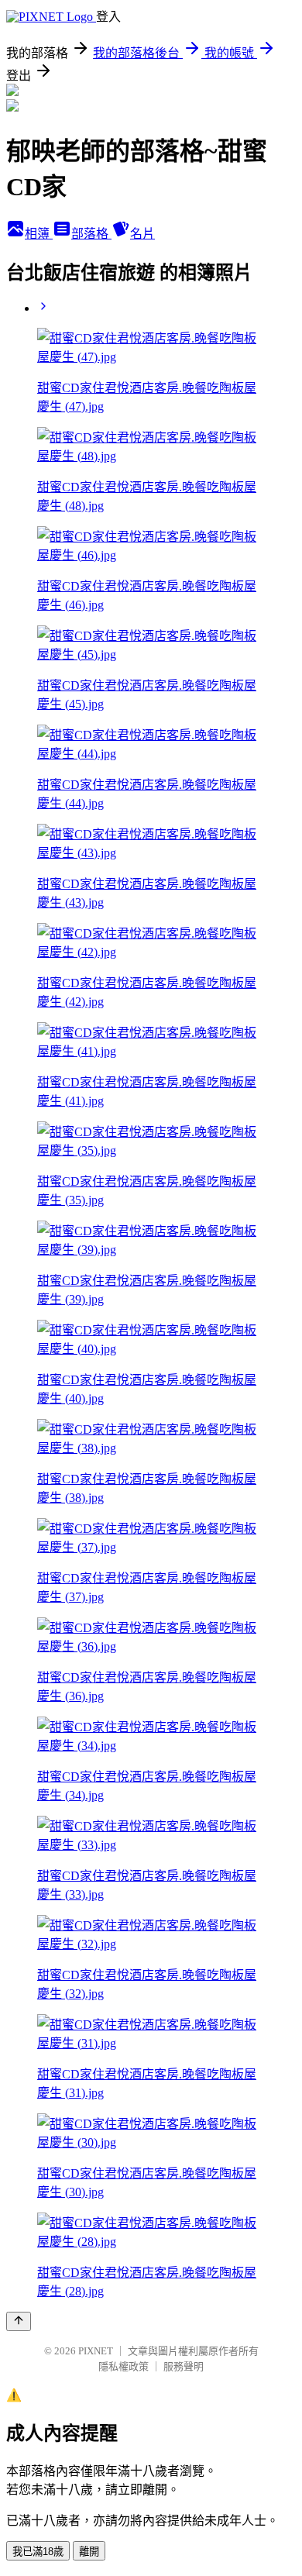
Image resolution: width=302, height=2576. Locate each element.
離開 (89, 2552)
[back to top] (19, 2321)
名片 (142, 234)
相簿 (39, 234)
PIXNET (96, 2351)
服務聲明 (184, 2366)
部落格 (91, 234)
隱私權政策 (124, 2366)
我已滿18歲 (38, 2552)
